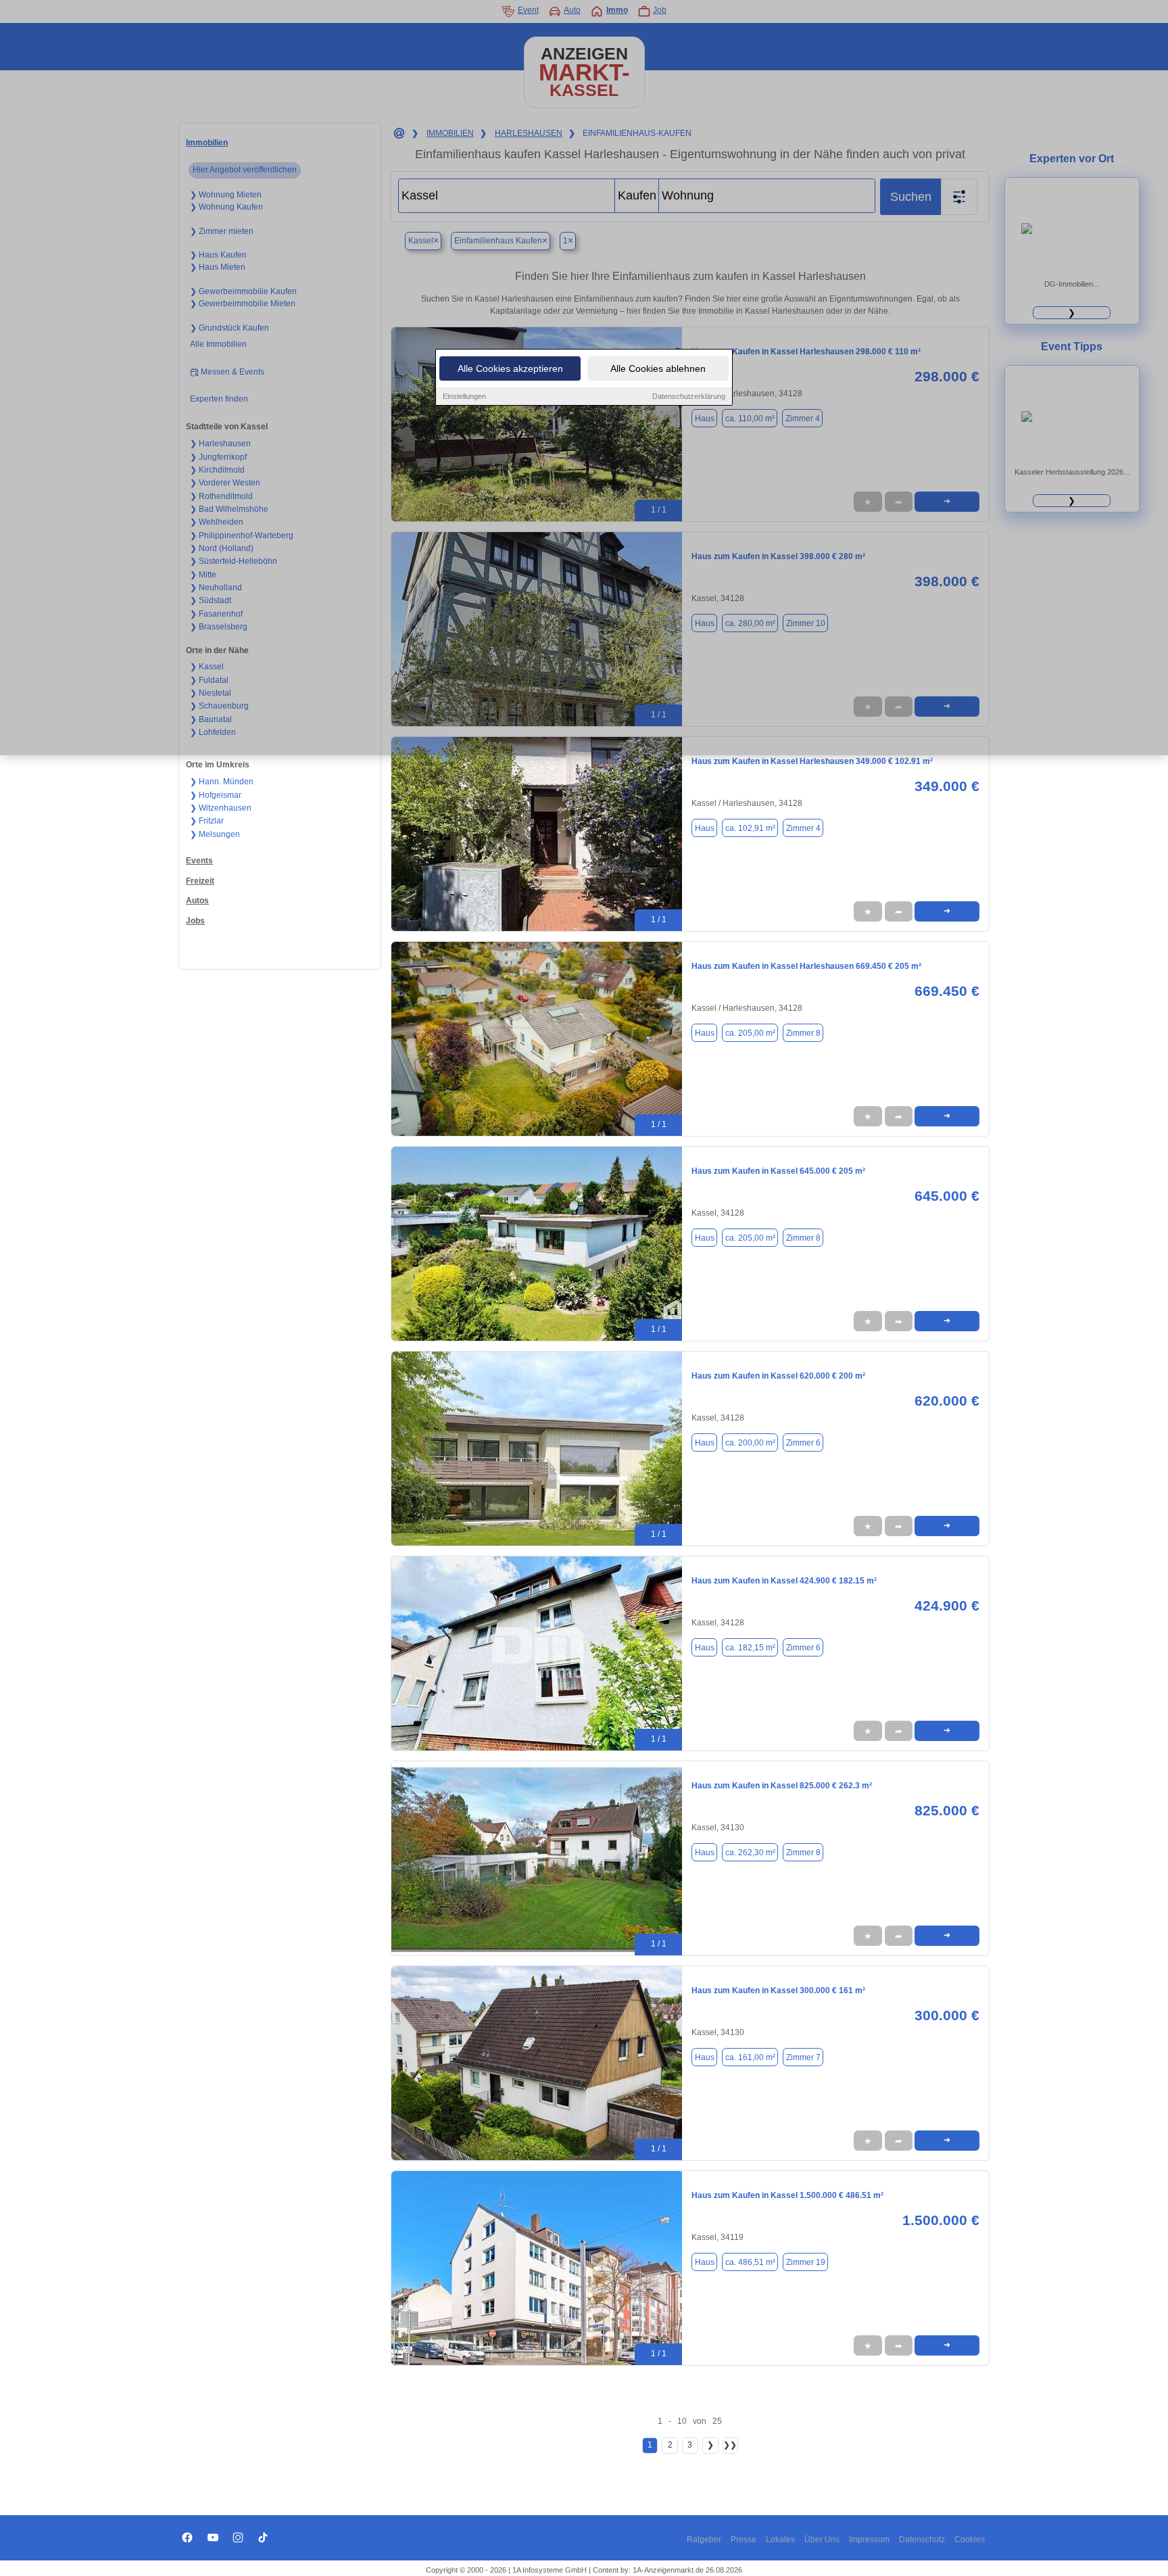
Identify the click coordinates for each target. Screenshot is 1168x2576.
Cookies (970, 2539)
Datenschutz (922, 2539)
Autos (197, 901)
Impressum (869, 2539)
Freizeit (200, 881)
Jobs (195, 921)
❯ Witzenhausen (221, 808)
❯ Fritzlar (207, 821)
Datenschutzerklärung (689, 396)
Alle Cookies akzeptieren (510, 368)
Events (199, 861)
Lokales (780, 2539)
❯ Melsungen (215, 834)
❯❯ (730, 2445)
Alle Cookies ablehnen (658, 368)
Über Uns (822, 2539)
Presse (744, 2539)
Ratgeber (704, 2539)
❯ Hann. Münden (222, 782)
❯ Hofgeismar (216, 795)
